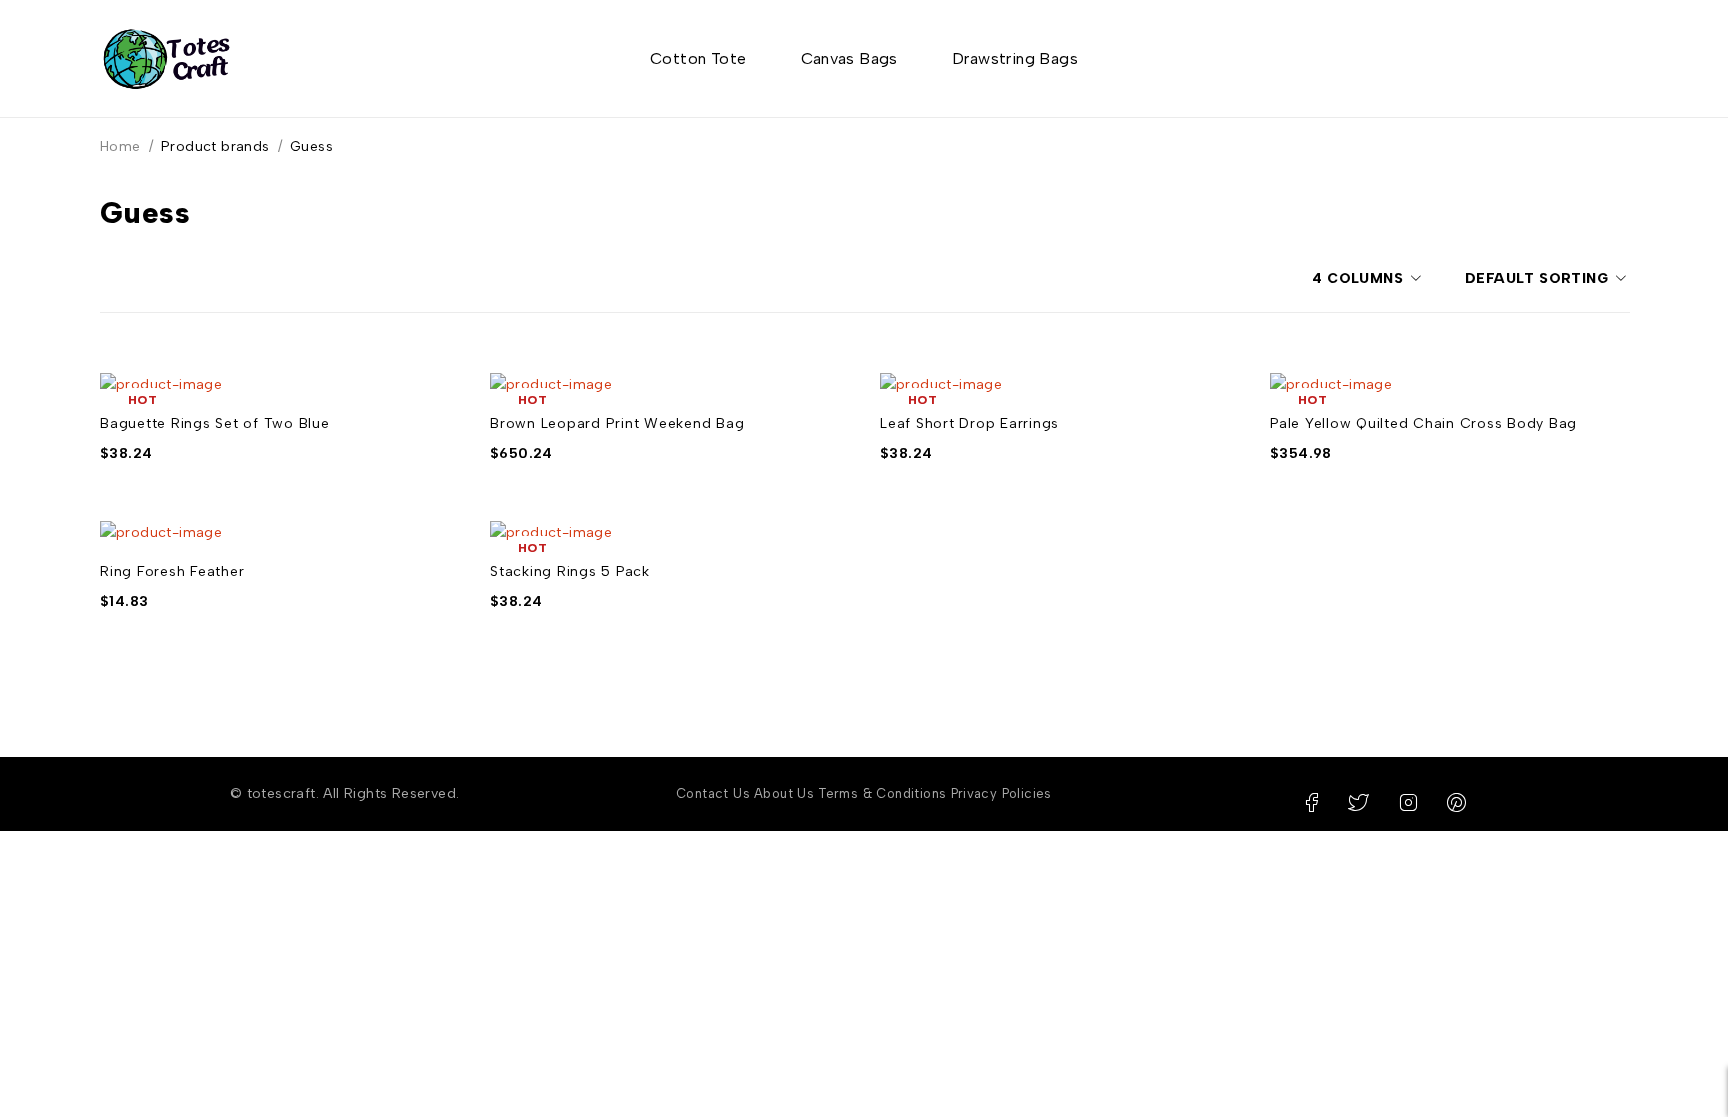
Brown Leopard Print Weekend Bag (617, 423)
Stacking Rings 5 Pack (570, 571)
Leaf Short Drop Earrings (969, 423)
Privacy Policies (1001, 793)
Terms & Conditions (882, 793)
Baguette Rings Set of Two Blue (215, 423)
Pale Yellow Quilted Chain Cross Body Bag (1423, 423)
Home (120, 146)
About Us (784, 793)
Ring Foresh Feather (172, 571)
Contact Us (713, 793)
